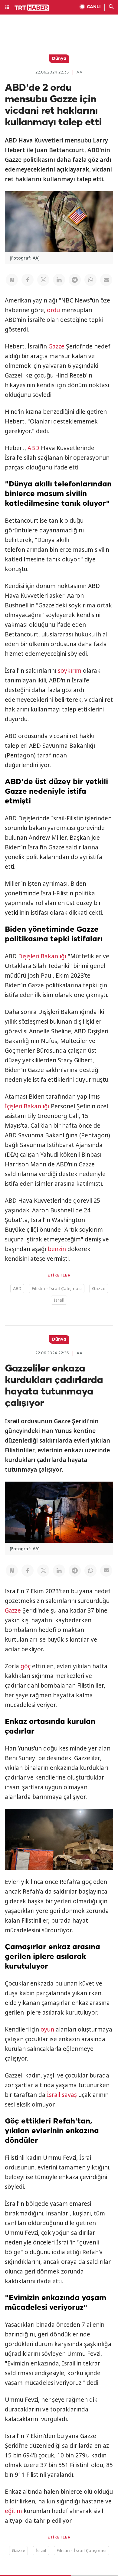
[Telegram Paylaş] (75, 280)
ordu (53, 310)
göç (26, 1666)
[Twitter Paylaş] (43, 280)
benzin (57, 1249)
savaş (69, 2095)
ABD (33, 448)
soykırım (70, 671)
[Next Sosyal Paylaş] (12, 280)
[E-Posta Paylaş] (106, 280)
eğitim (13, 2511)
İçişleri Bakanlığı (27, 1106)
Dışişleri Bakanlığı (42, 956)
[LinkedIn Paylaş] (59, 280)
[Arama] (111, 7)
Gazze (56, 346)
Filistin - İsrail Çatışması (57, 1288)
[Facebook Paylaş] (28, 280)
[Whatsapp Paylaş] (90, 280)
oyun (47, 2029)
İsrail (59, 1300)
